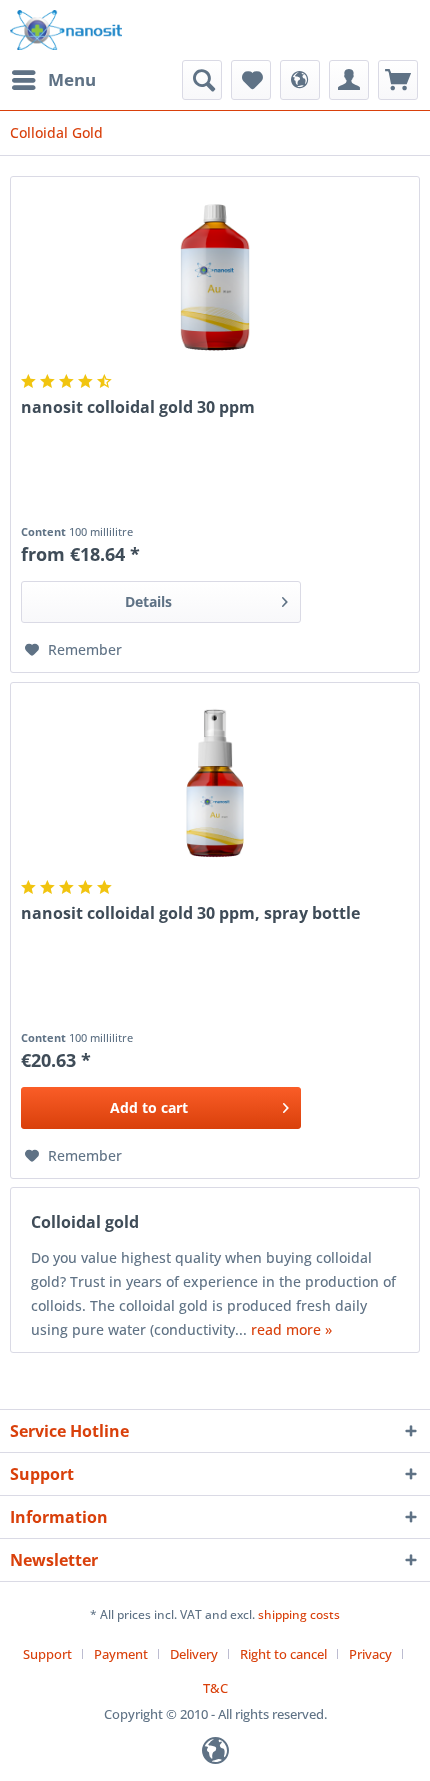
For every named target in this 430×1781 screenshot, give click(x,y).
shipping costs (299, 1614)
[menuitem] (53, 80)
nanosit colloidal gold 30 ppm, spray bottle (190, 913)
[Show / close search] (202, 80)
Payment (121, 1654)
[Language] (300, 80)
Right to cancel (283, 1654)
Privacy (370, 1654)
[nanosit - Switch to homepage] (66, 30)
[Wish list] (251, 80)
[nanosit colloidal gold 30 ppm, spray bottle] (215, 783)
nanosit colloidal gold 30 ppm (138, 407)
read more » (291, 1329)
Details (148, 601)
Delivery (194, 1654)
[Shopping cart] (398, 80)
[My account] (349, 80)
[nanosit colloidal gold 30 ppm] (215, 277)
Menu (72, 79)
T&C (215, 1688)
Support (47, 1654)
